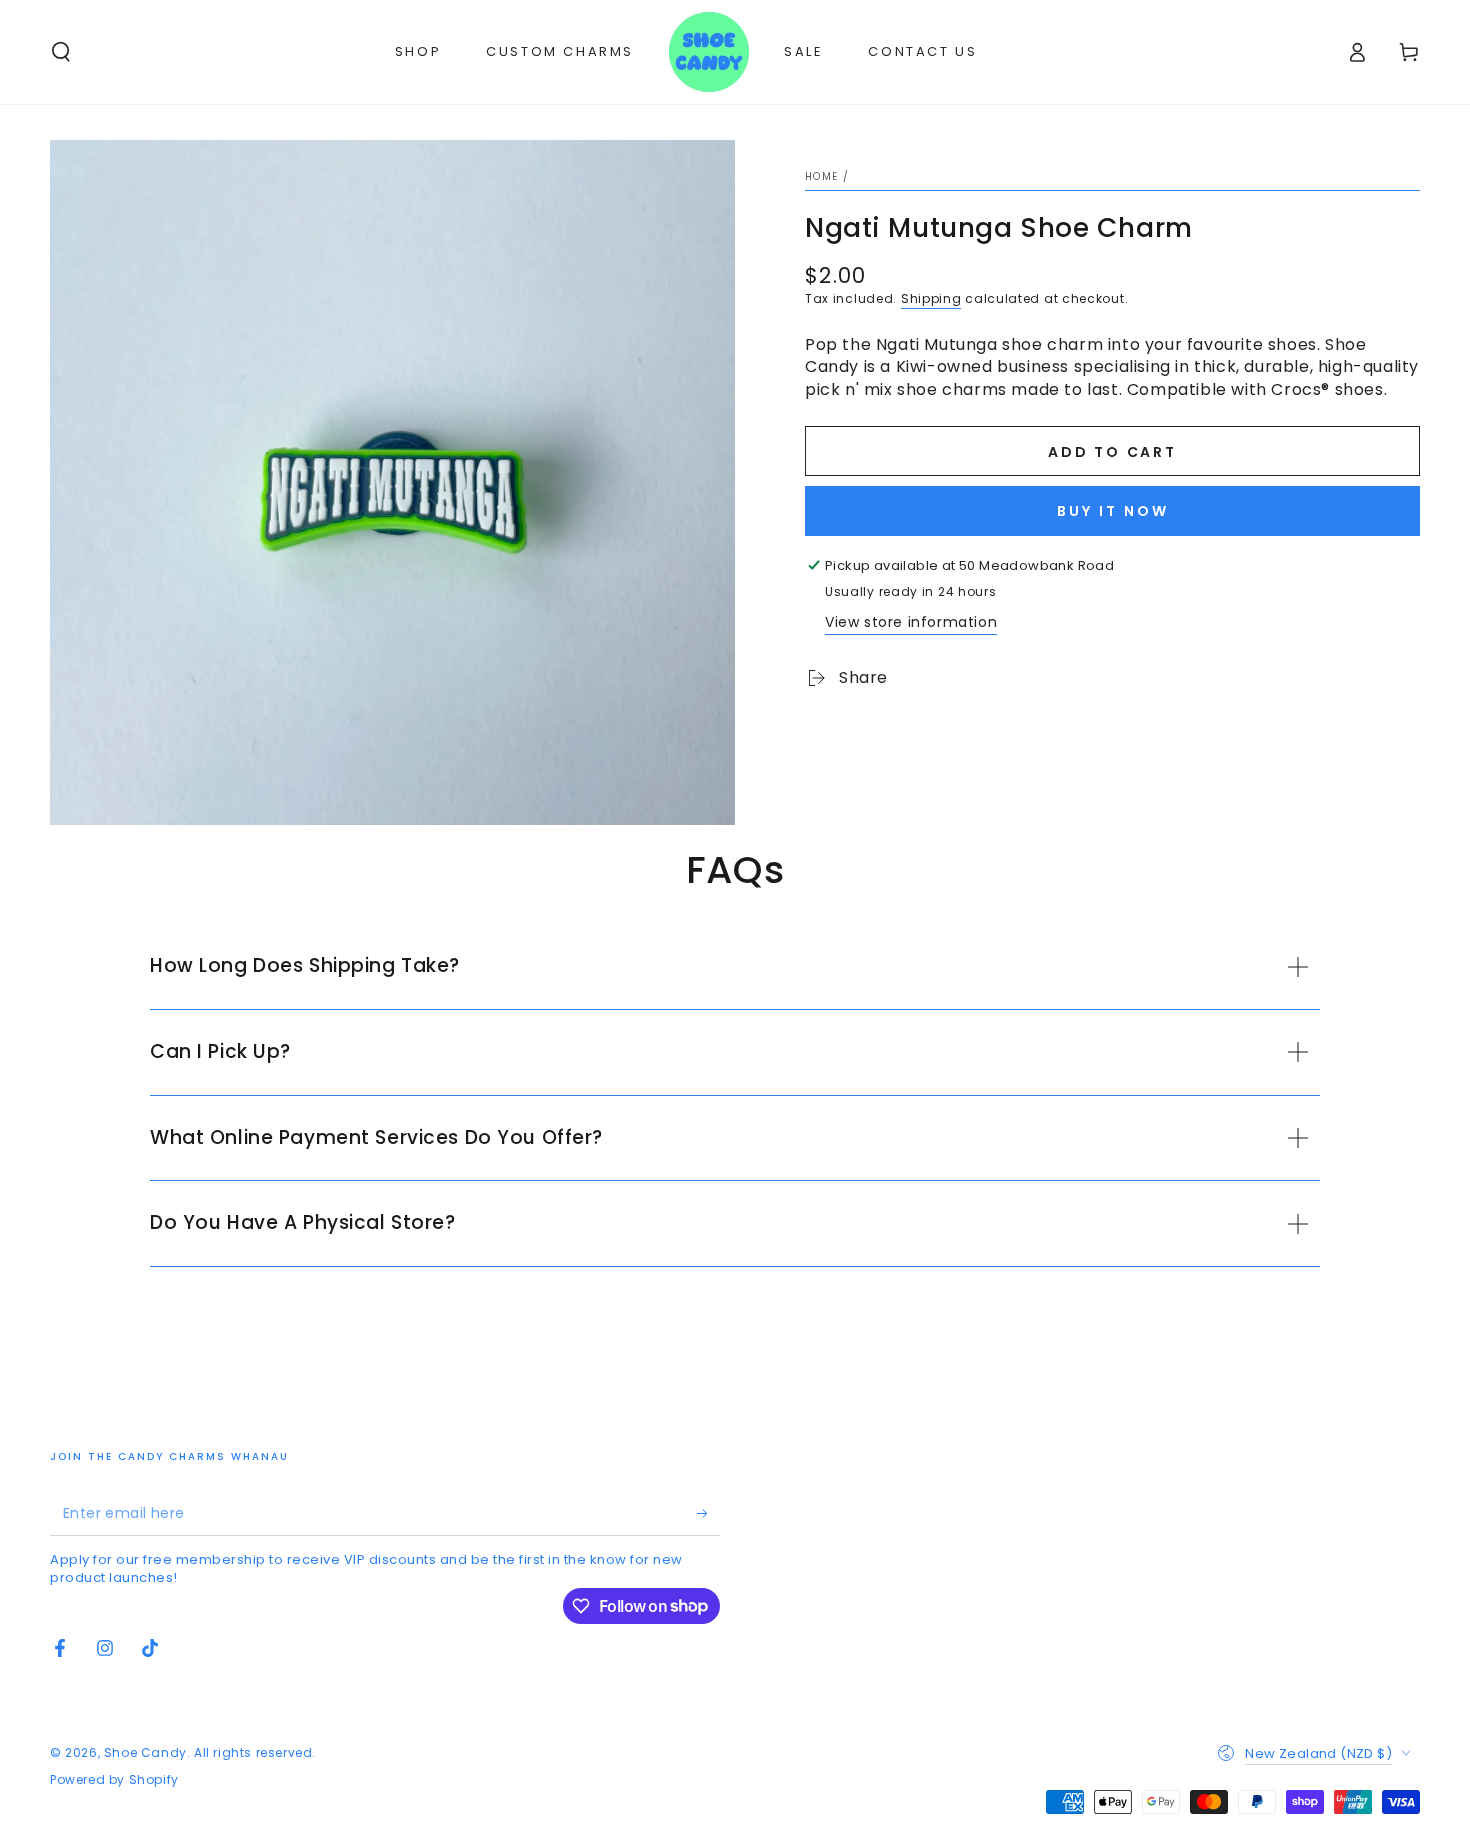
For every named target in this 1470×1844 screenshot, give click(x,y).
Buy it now (1113, 511)
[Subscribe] (708, 1513)
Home (821, 176)
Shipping (931, 298)
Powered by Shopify (114, 1780)
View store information (911, 622)
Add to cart (1112, 452)
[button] (61, 52)
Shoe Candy (145, 1752)
